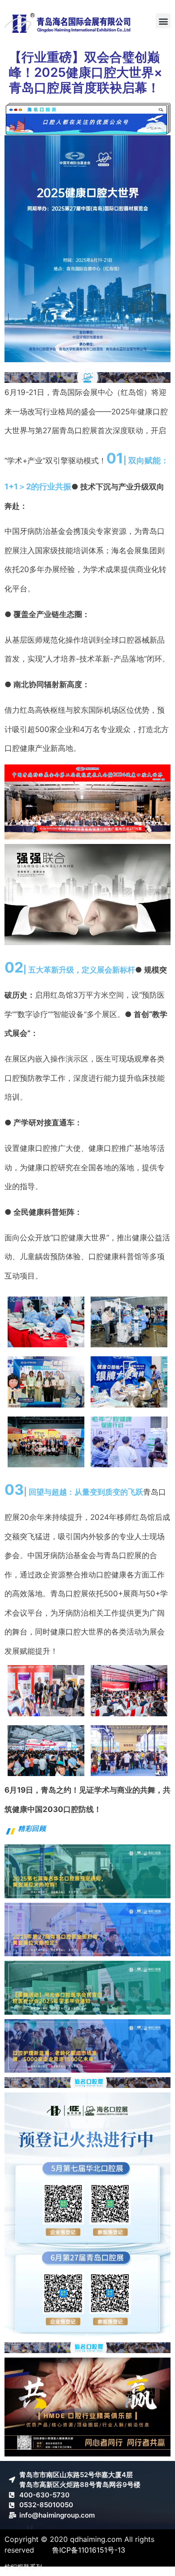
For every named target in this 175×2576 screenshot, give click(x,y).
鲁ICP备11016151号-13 (89, 2550)
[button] (163, 21)
